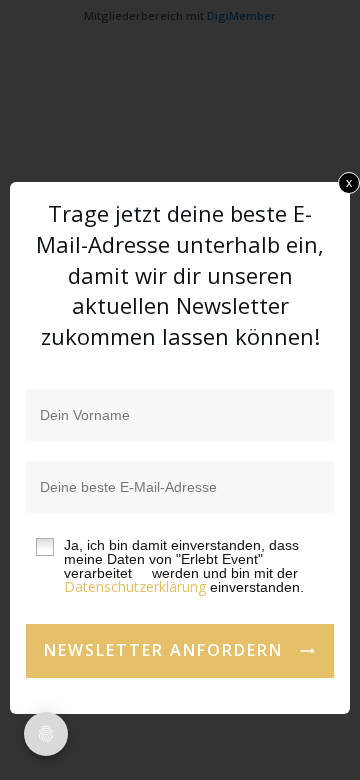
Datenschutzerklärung (135, 586)
